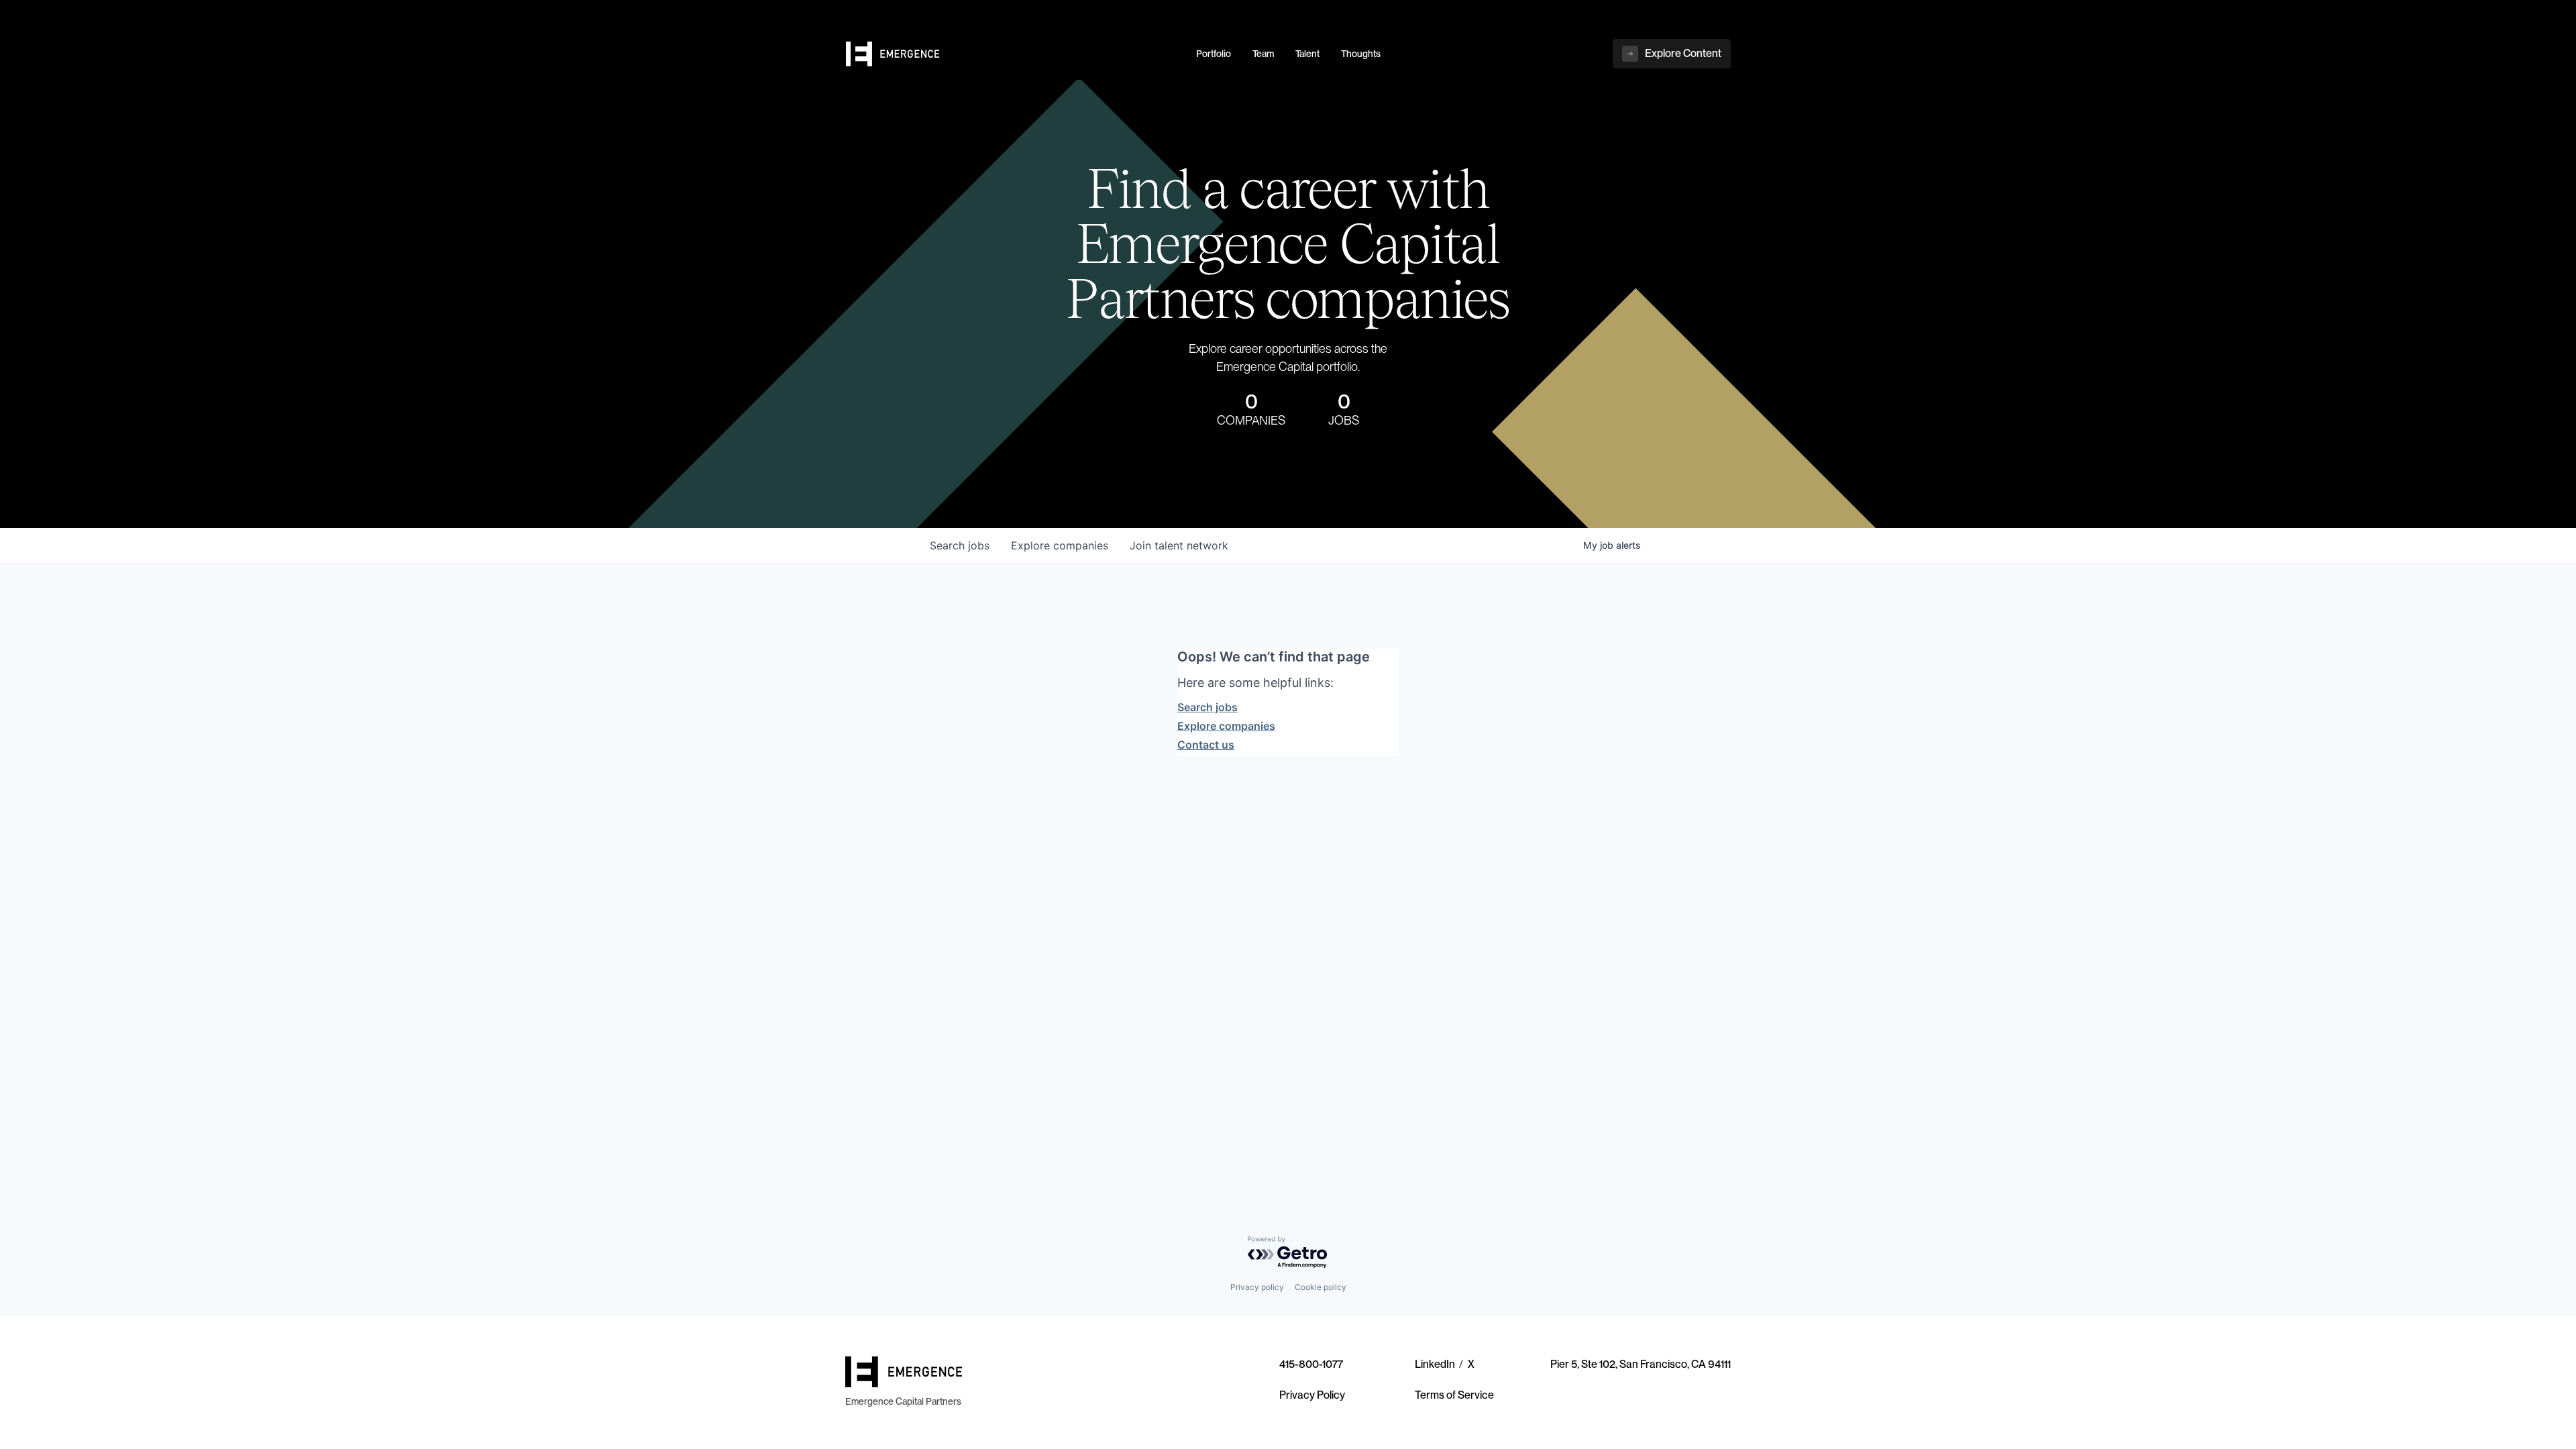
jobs (960, 545)
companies (1060, 545)
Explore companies (1226, 726)
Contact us (1206, 745)
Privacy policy (1257, 1287)
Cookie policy (1321, 1287)
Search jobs (1207, 707)
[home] (1013, 54)
